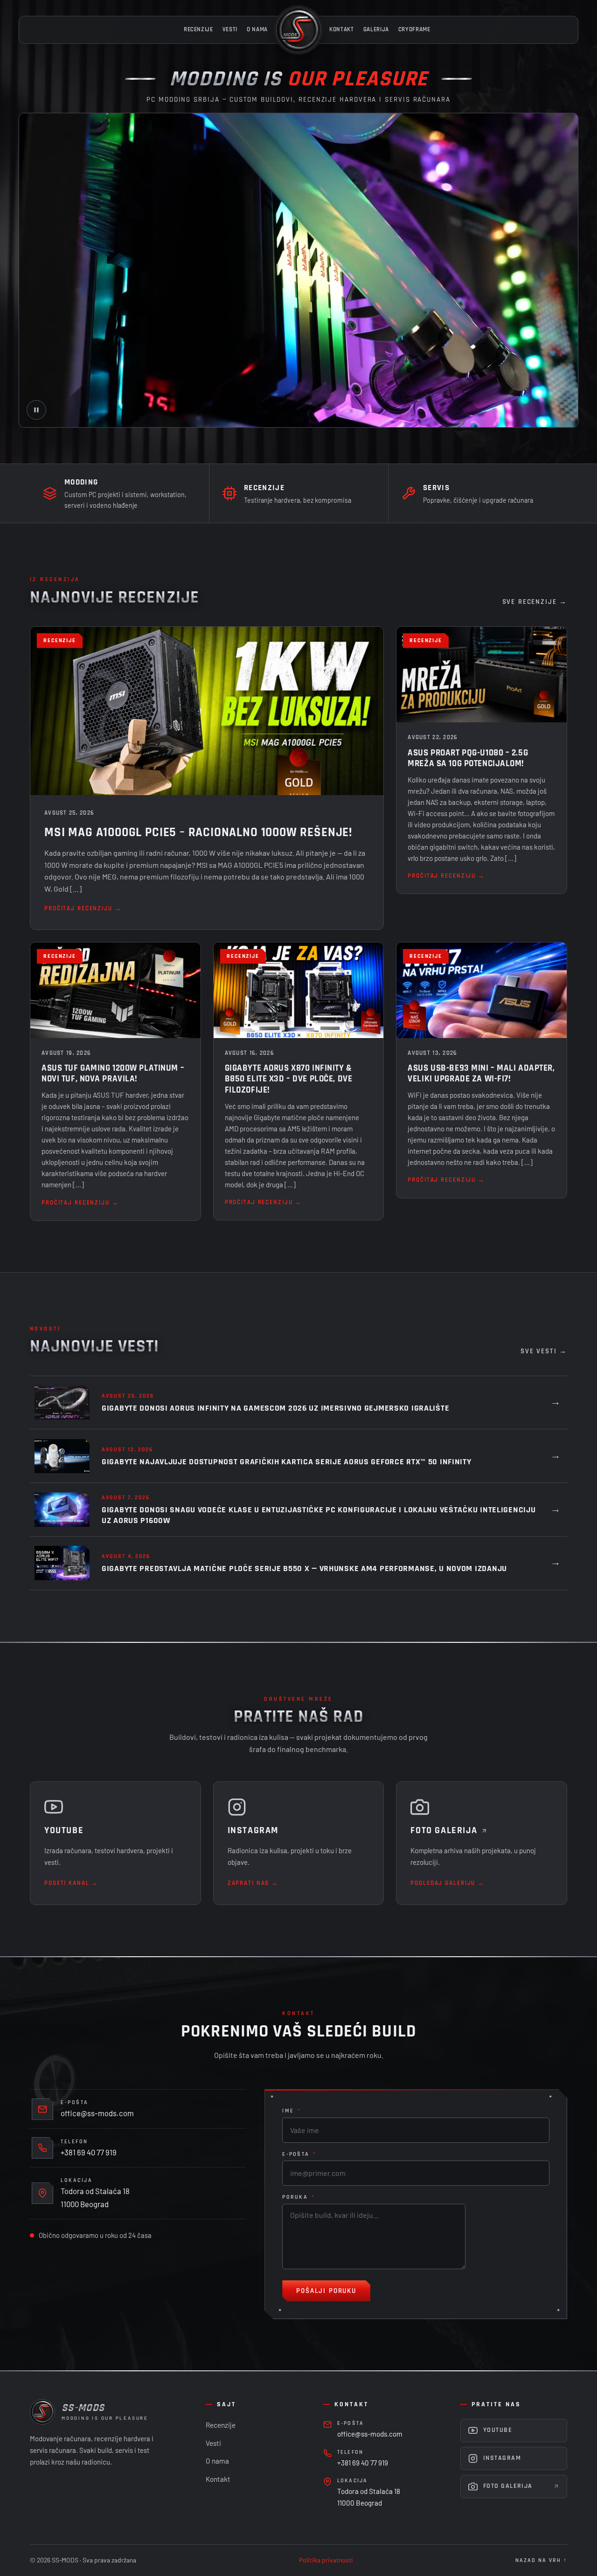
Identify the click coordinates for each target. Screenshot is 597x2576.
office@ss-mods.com (97, 2113)
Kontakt (342, 30)
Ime (292, 2111)
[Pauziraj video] (36, 410)
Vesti (230, 30)
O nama (257, 30)
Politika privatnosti (326, 2560)
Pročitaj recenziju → (83, 909)
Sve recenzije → (535, 602)
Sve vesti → (544, 1351)
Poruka (298, 2197)
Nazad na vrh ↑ (541, 2560)
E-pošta (299, 2154)
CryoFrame (414, 30)
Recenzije (198, 30)
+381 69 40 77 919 (89, 2152)
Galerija (376, 30)
